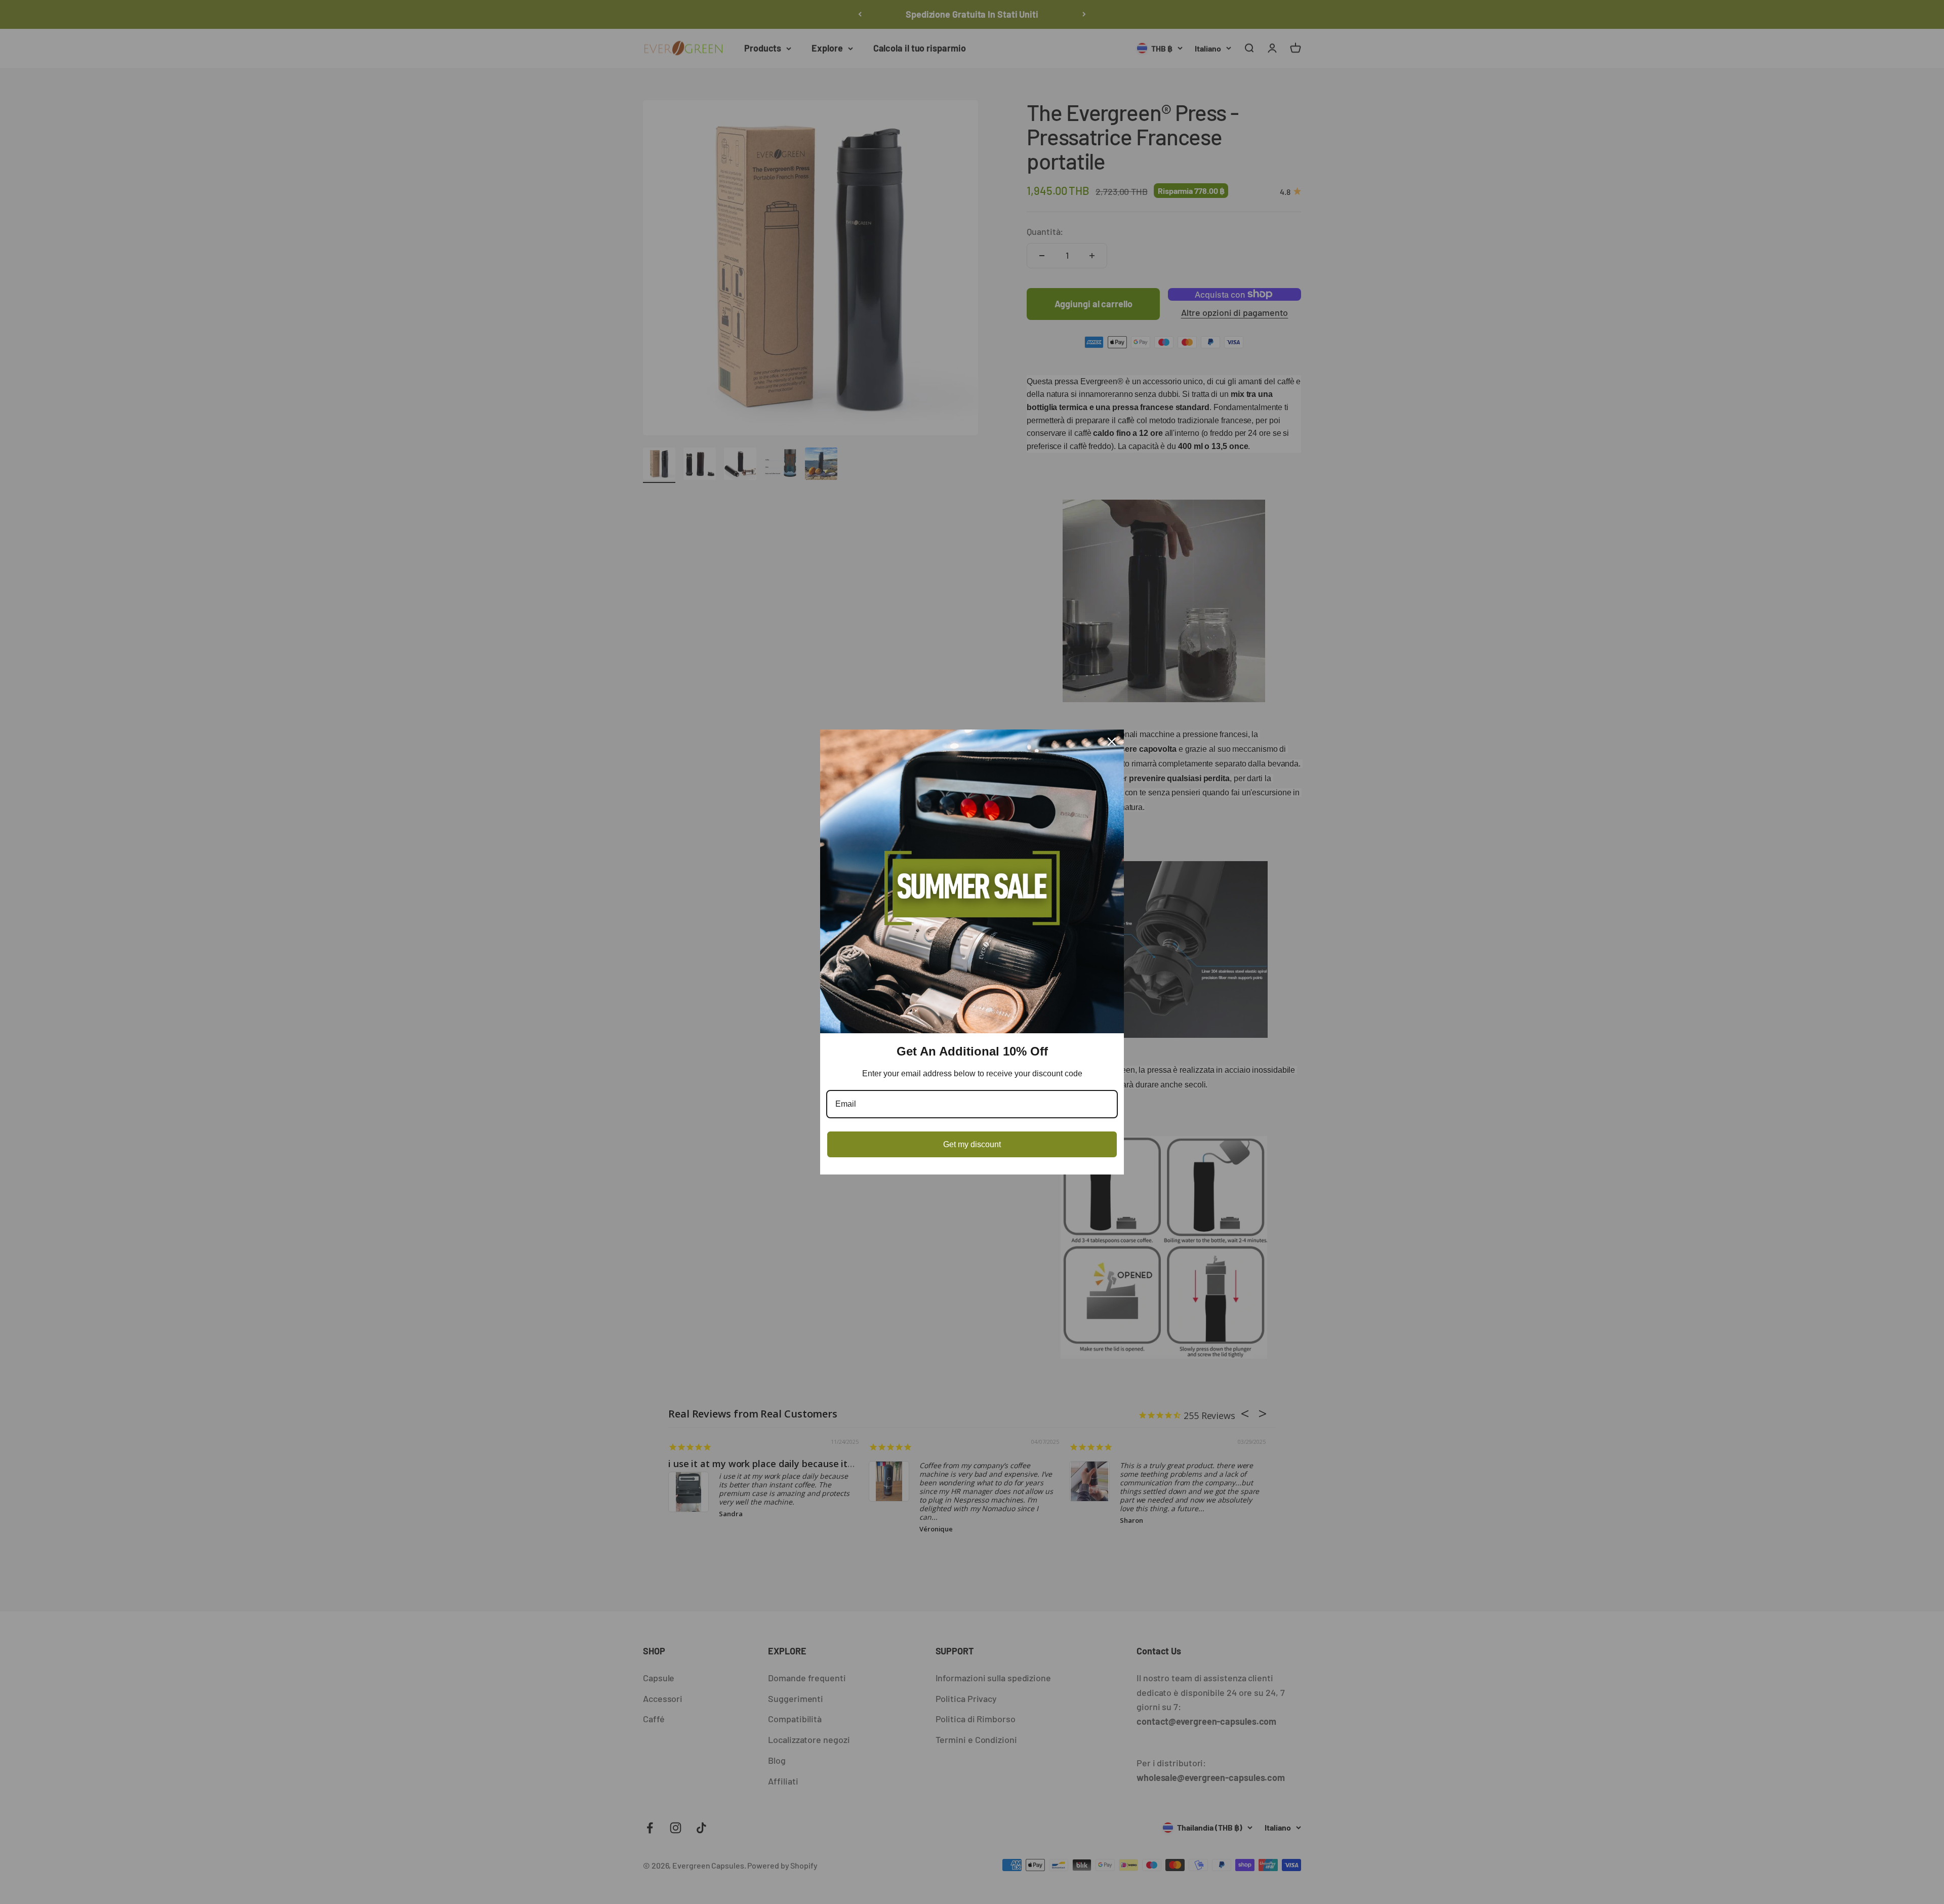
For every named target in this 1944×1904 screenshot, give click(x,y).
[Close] (1112, 742)
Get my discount (972, 1144)
